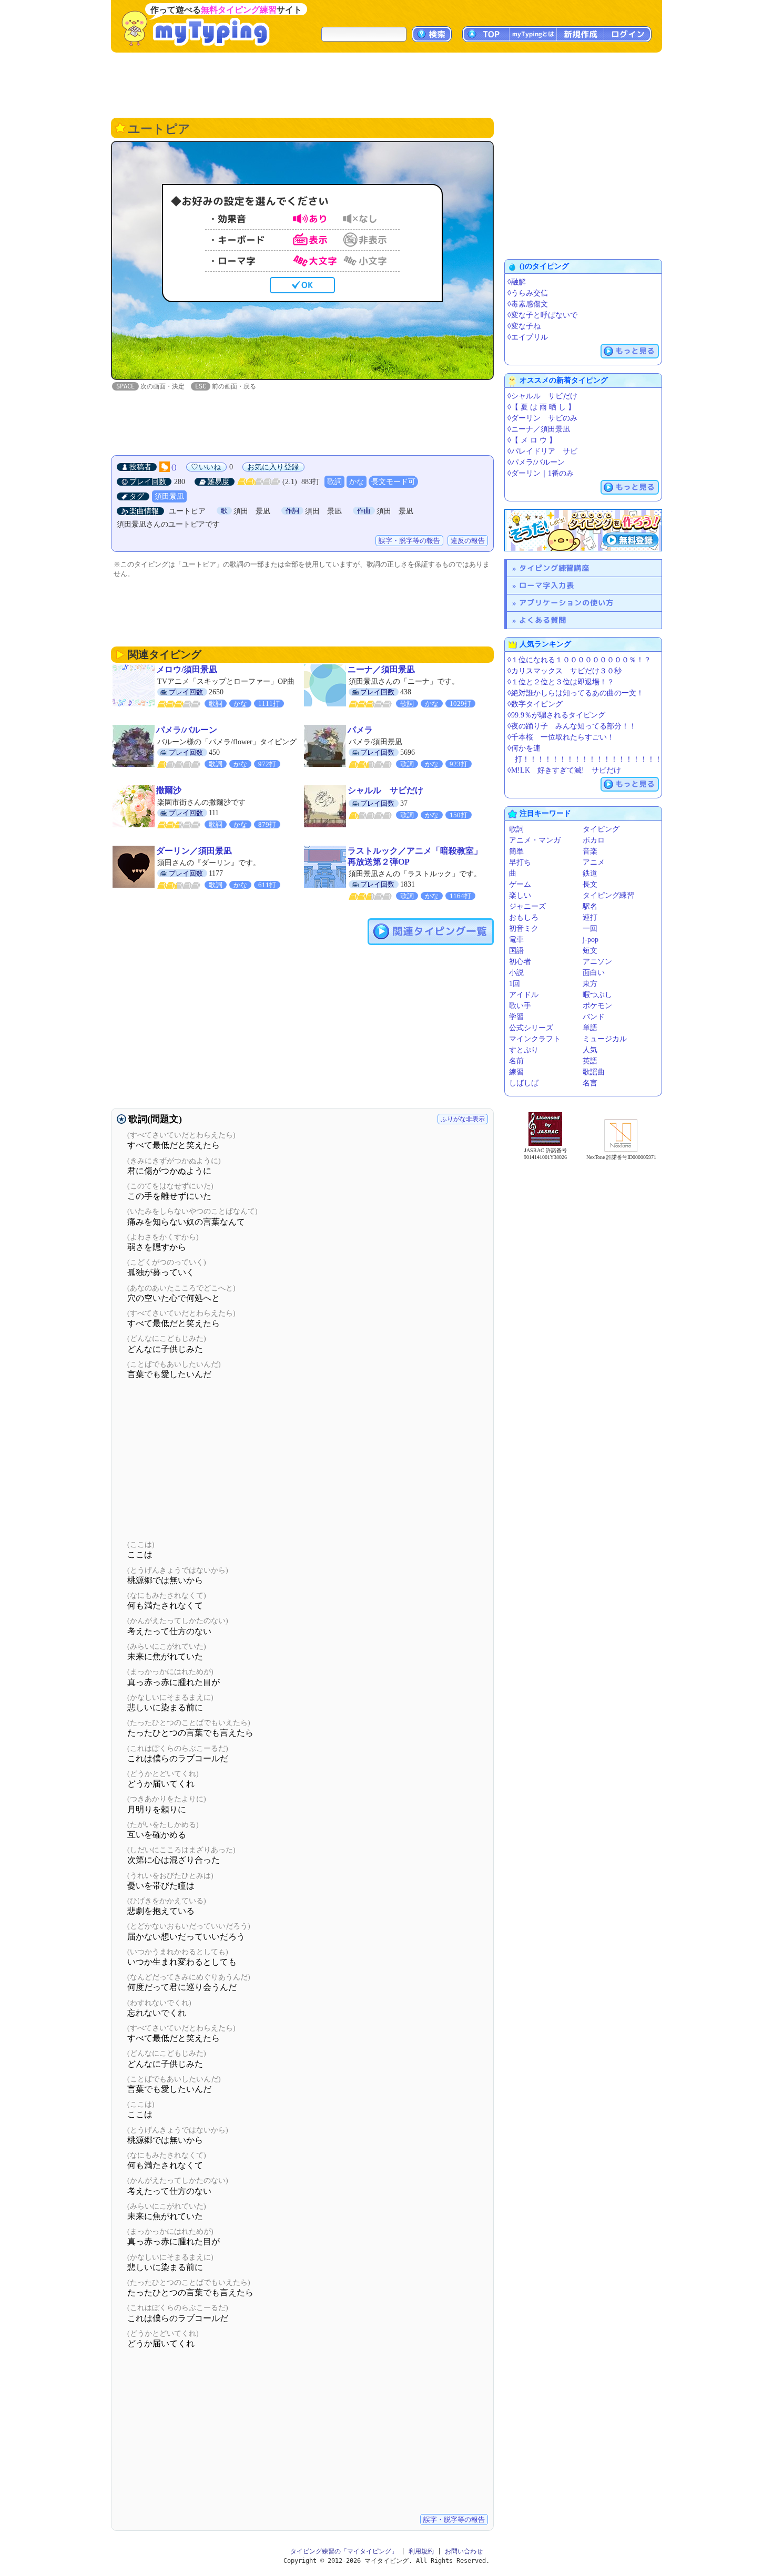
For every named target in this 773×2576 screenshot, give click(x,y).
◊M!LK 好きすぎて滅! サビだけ (564, 770)
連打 (590, 917)
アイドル (524, 995)
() (174, 467)
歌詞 (334, 482)
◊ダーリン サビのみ (542, 418)
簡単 (516, 851)
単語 (590, 1028)
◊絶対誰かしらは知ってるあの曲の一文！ (576, 693)
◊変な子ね (524, 326)
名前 (516, 1061)
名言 (590, 1083)
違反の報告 (468, 541)
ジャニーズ (527, 906)
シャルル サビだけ (385, 790)
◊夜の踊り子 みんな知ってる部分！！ (572, 726)
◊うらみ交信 (528, 293)
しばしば (524, 1083)
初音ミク (524, 928)
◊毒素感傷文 (528, 304)
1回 (515, 984)
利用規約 (421, 2551)
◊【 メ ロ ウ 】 (532, 440)
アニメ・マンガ (535, 840)
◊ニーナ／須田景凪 (539, 429)
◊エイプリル (528, 337)
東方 (590, 984)
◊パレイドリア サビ (542, 451)
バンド (594, 1017)
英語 (590, 1061)
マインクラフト (535, 1039)
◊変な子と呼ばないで (542, 315)
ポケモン (597, 1006)
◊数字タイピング (535, 704)
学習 (516, 1017)
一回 (590, 928)
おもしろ (524, 917)
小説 (516, 973)
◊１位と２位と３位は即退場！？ (561, 682)
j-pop (591, 940)
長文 (590, 884)
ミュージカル (605, 1039)
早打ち (520, 862)
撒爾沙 (169, 790)
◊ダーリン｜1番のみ (541, 473)
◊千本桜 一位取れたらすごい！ (561, 737)
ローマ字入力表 (547, 585)
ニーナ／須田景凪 (381, 669)
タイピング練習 (608, 895)
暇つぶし (597, 995)
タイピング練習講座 (554, 568)
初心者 (520, 962)
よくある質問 (543, 620)
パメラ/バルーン (187, 730)
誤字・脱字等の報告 (409, 541)
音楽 (590, 851)
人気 (590, 1050)
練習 (516, 1072)
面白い (594, 973)
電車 (516, 940)
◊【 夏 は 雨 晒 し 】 (541, 407)
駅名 (590, 906)
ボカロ (594, 840)
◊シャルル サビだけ (542, 396)
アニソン (597, 962)
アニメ (594, 862)
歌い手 (520, 1006)
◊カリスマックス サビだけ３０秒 (565, 671)
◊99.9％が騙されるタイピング (556, 715)
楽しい (520, 895)
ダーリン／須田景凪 (194, 851)
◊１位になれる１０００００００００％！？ (579, 660)
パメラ (360, 730)
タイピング (601, 829)
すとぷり (524, 1050)
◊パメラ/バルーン (536, 462)
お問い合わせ (464, 2551)
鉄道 (590, 873)
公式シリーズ (531, 1028)
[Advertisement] (387, 84)
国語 (516, 951)
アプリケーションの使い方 (566, 603)
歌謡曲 (594, 1072)
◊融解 (517, 282)
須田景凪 (169, 496)
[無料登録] (583, 530)
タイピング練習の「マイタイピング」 (344, 2551)
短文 (590, 951)
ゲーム (520, 884)
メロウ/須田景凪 (187, 669)
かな (357, 482)
